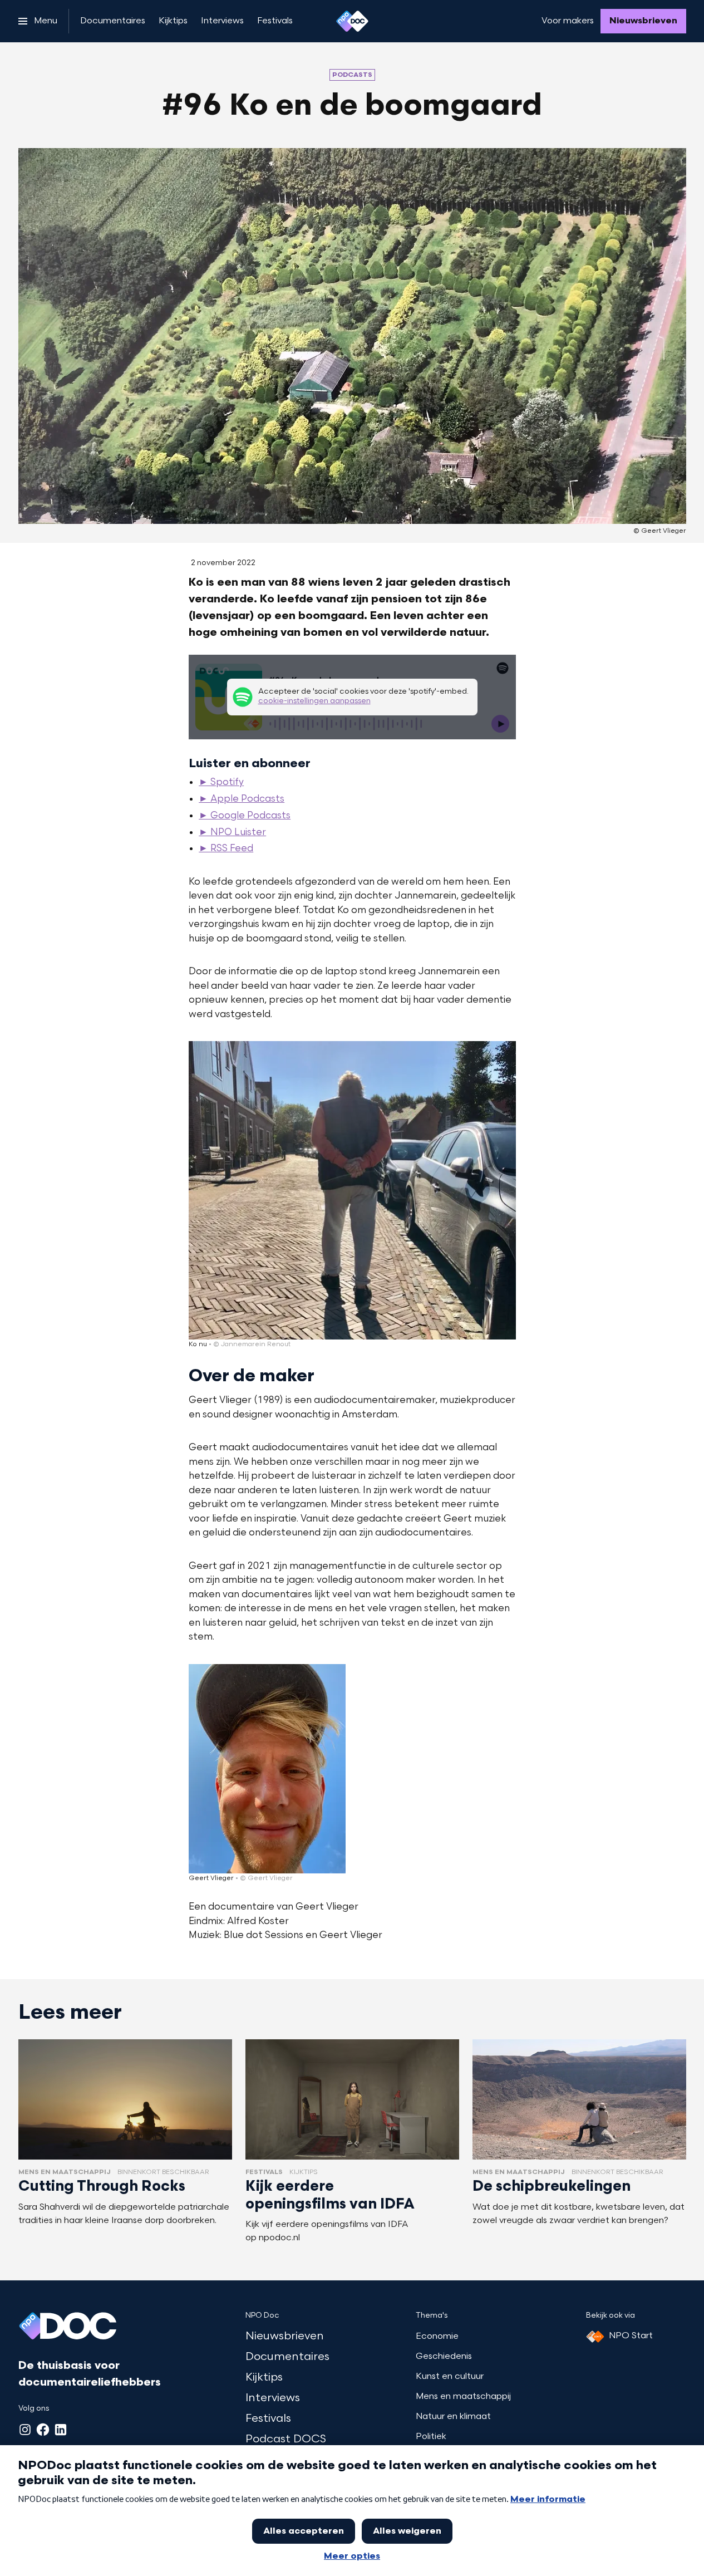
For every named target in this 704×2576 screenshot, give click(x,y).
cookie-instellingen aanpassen (314, 701)
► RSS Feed (226, 849)
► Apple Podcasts (242, 799)
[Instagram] (25, 2430)
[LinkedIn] (61, 2430)
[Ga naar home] (352, 21)
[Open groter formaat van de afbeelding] (352, 1190)
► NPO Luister (232, 833)
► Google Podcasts (245, 816)
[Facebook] (43, 2430)
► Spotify (221, 783)
